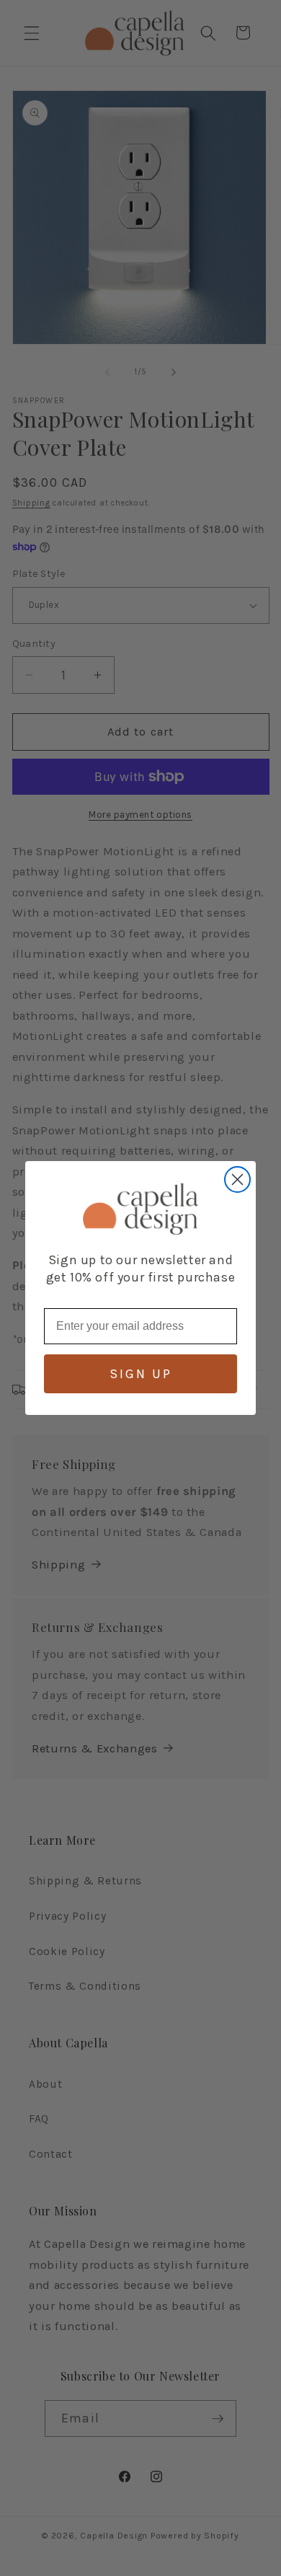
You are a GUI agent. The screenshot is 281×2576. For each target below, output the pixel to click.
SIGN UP (141, 1374)
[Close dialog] (237, 1179)
